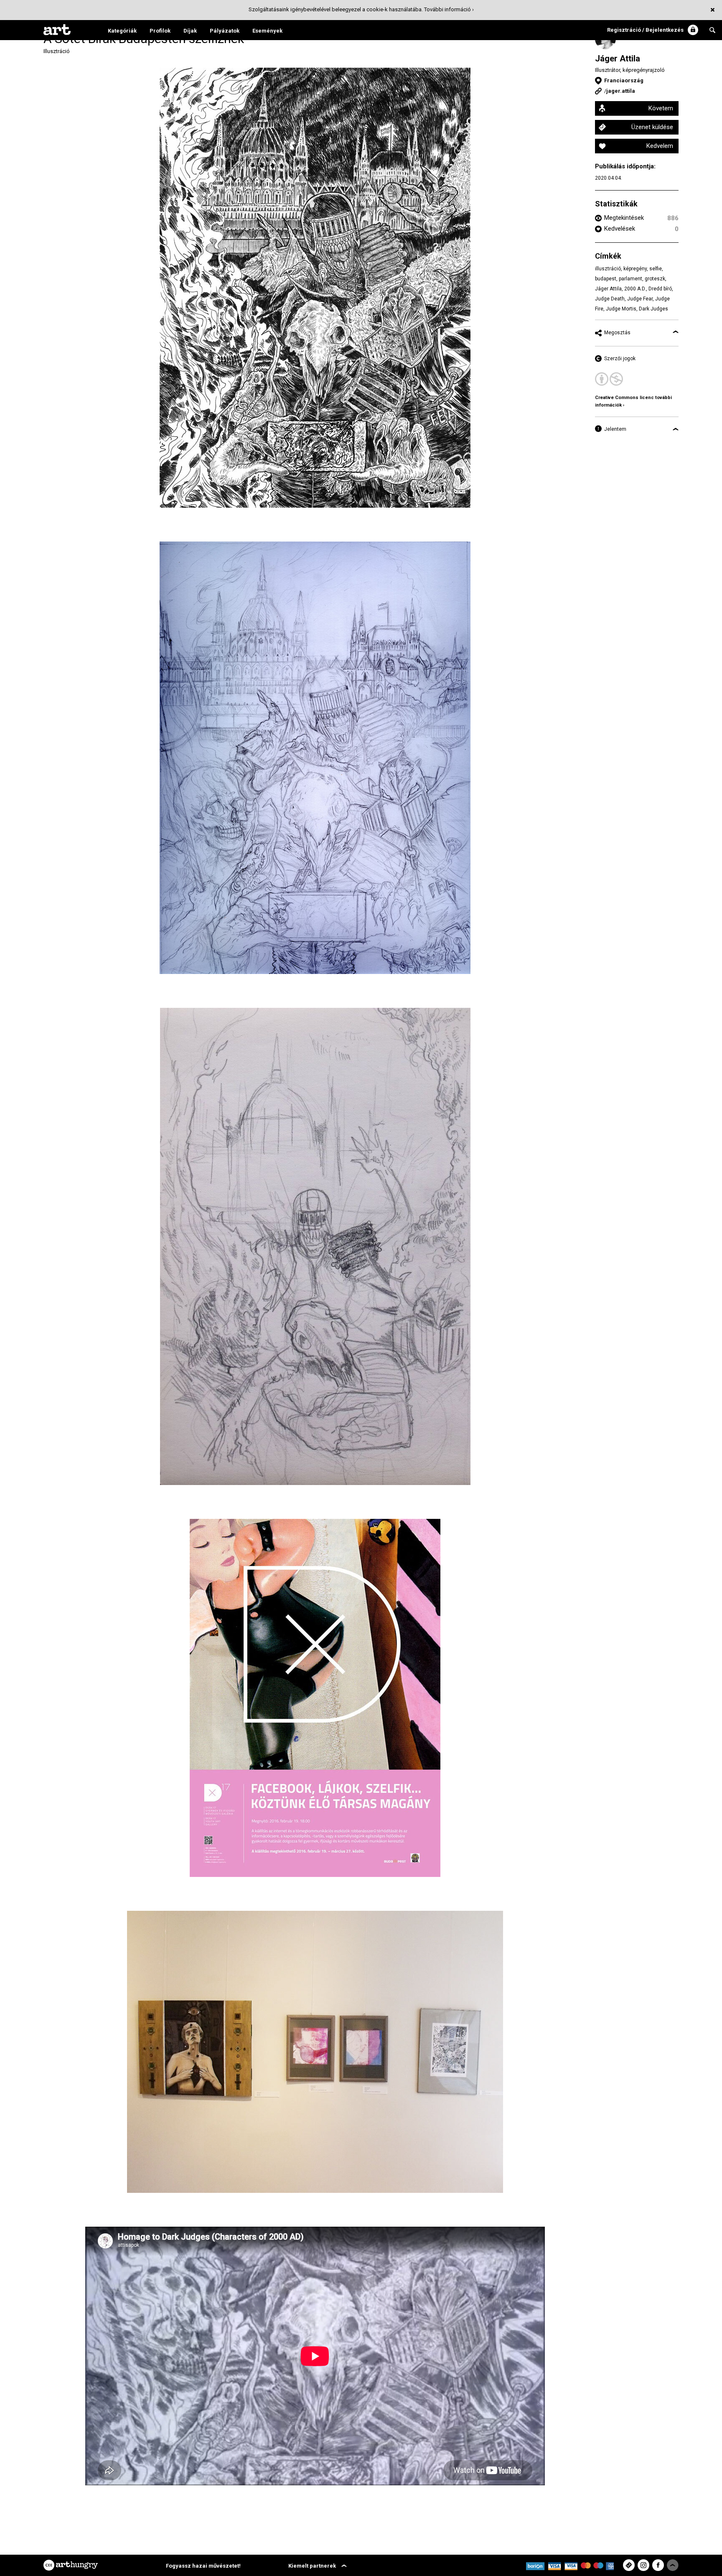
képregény (635, 269)
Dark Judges (653, 309)
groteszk (655, 279)
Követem (661, 108)
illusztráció (608, 269)
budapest (606, 279)
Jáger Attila (618, 58)
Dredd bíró (660, 289)
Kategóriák (122, 31)
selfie (656, 269)
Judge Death (610, 299)
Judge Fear (640, 299)
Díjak (190, 31)
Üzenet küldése (652, 127)
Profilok (160, 31)
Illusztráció (57, 51)
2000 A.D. (635, 289)
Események (267, 31)
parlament (630, 279)
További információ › (449, 9)
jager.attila (621, 91)
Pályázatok (225, 31)
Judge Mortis (621, 309)
